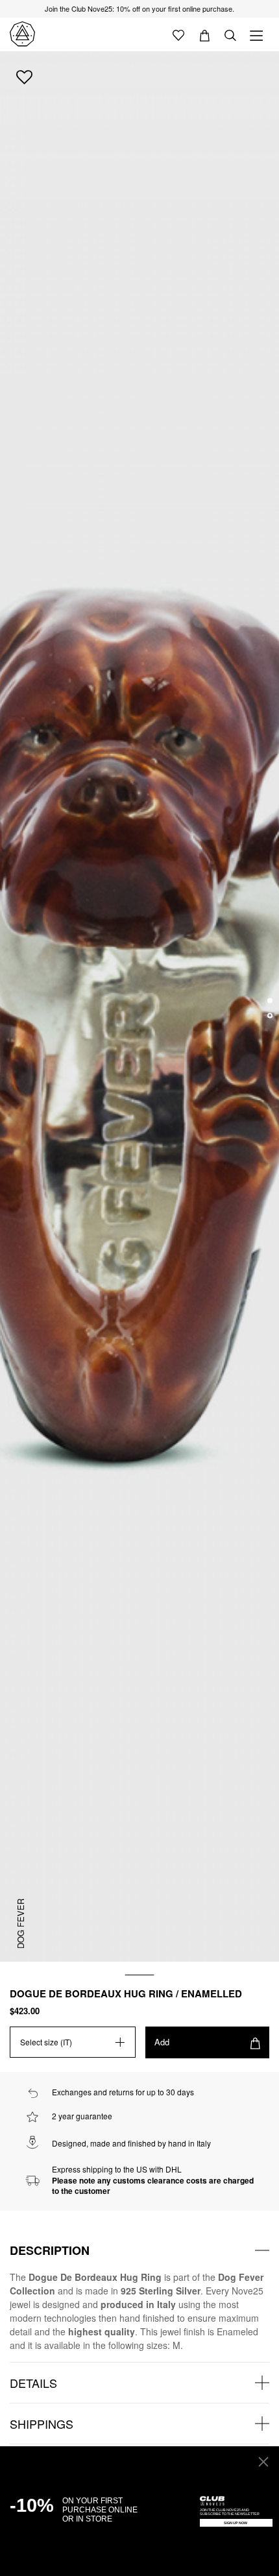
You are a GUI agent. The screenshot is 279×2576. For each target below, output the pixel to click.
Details (33, 2383)
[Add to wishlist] (24, 77)
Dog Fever (20, 1923)
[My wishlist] (178, 34)
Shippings (42, 2424)
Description (50, 2250)
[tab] (139, 2250)
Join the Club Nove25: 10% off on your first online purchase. (139, 8)
